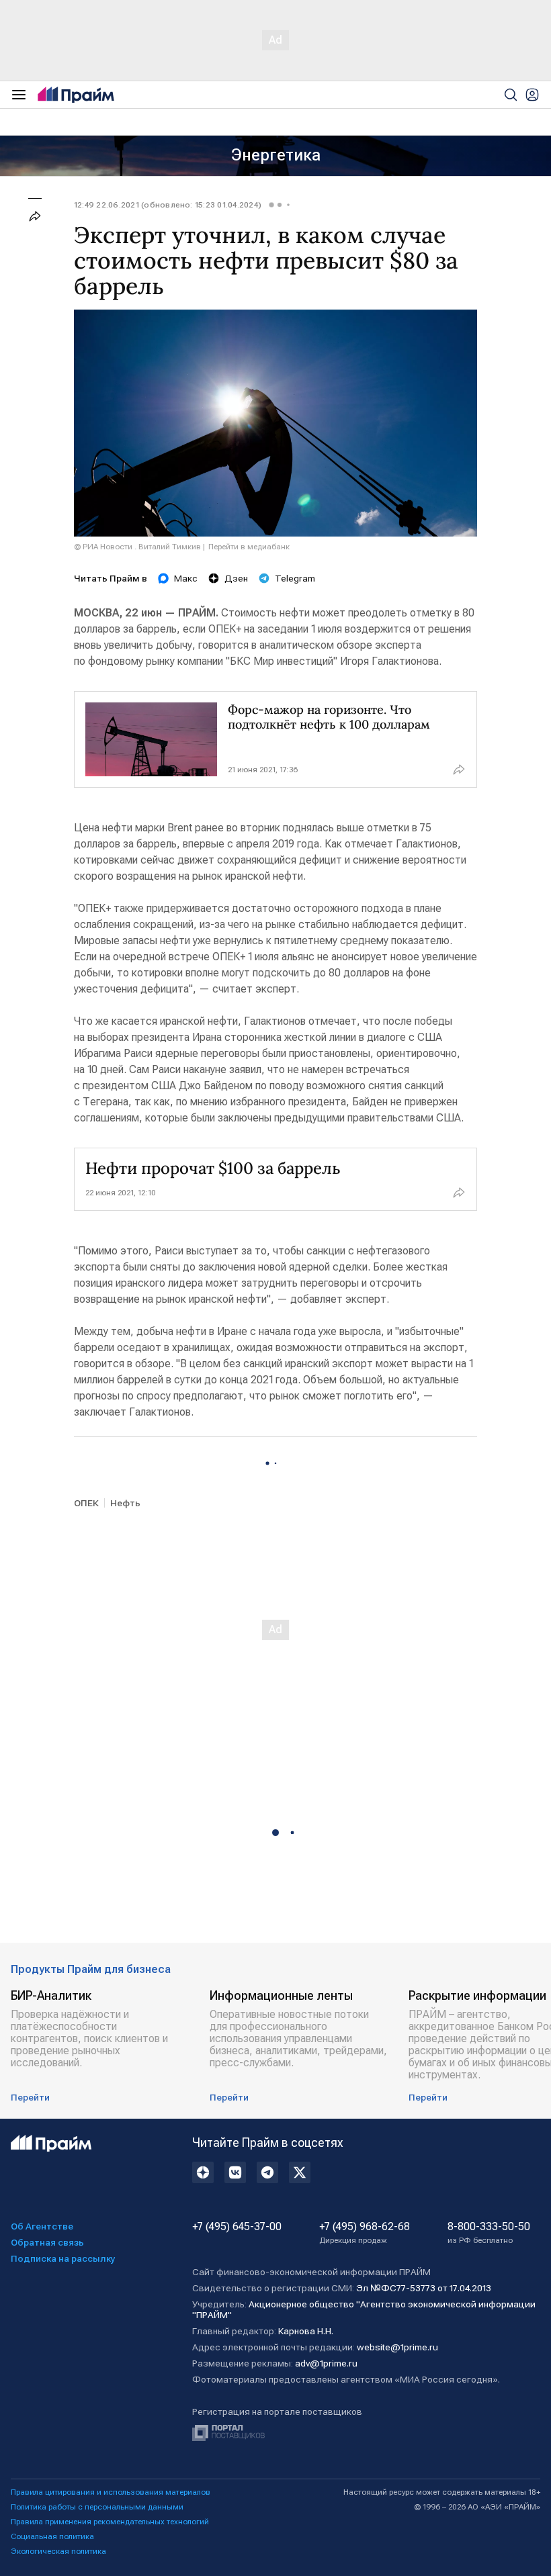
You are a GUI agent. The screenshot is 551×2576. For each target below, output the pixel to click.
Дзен (236, 578)
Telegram (295, 578)
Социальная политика (52, 2536)
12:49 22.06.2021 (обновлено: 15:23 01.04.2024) (168, 205)
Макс (186, 578)
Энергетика (276, 155)
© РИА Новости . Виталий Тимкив (137, 547)
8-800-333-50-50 (489, 2233)
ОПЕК (86, 1503)
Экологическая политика (58, 2551)
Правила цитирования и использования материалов (111, 2492)
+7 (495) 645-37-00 (237, 2227)
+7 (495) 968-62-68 (365, 2233)
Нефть (125, 1503)
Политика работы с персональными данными (97, 2507)
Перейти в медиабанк (249, 547)
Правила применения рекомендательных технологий (110, 2522)
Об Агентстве (42, 2226)
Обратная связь (47, 2242)
